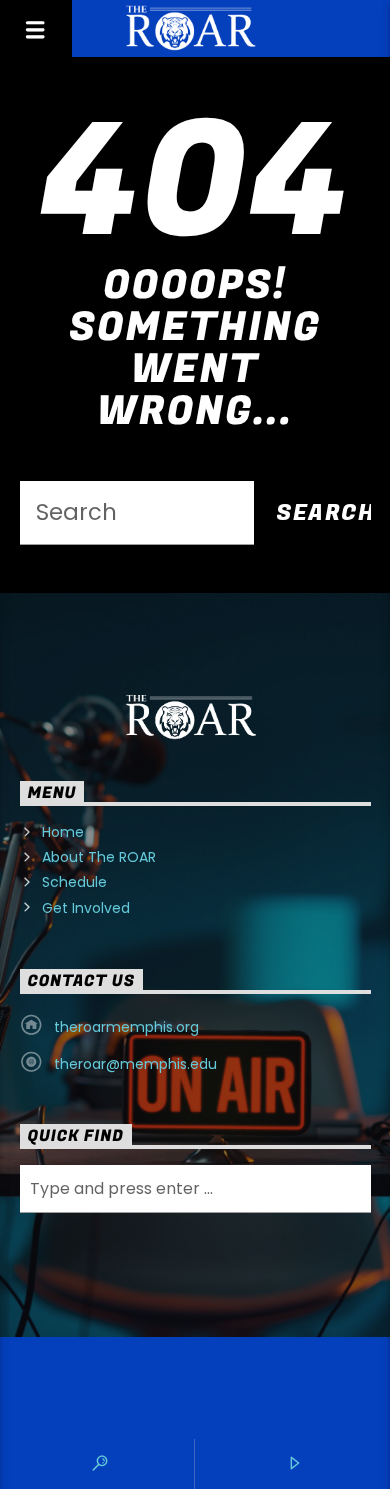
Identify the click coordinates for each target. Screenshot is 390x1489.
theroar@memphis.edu (135, 1064)
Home (63, 832)
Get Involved (86, 908)
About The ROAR (99, 857)
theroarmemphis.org (126, 1027)
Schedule (74, 882)
